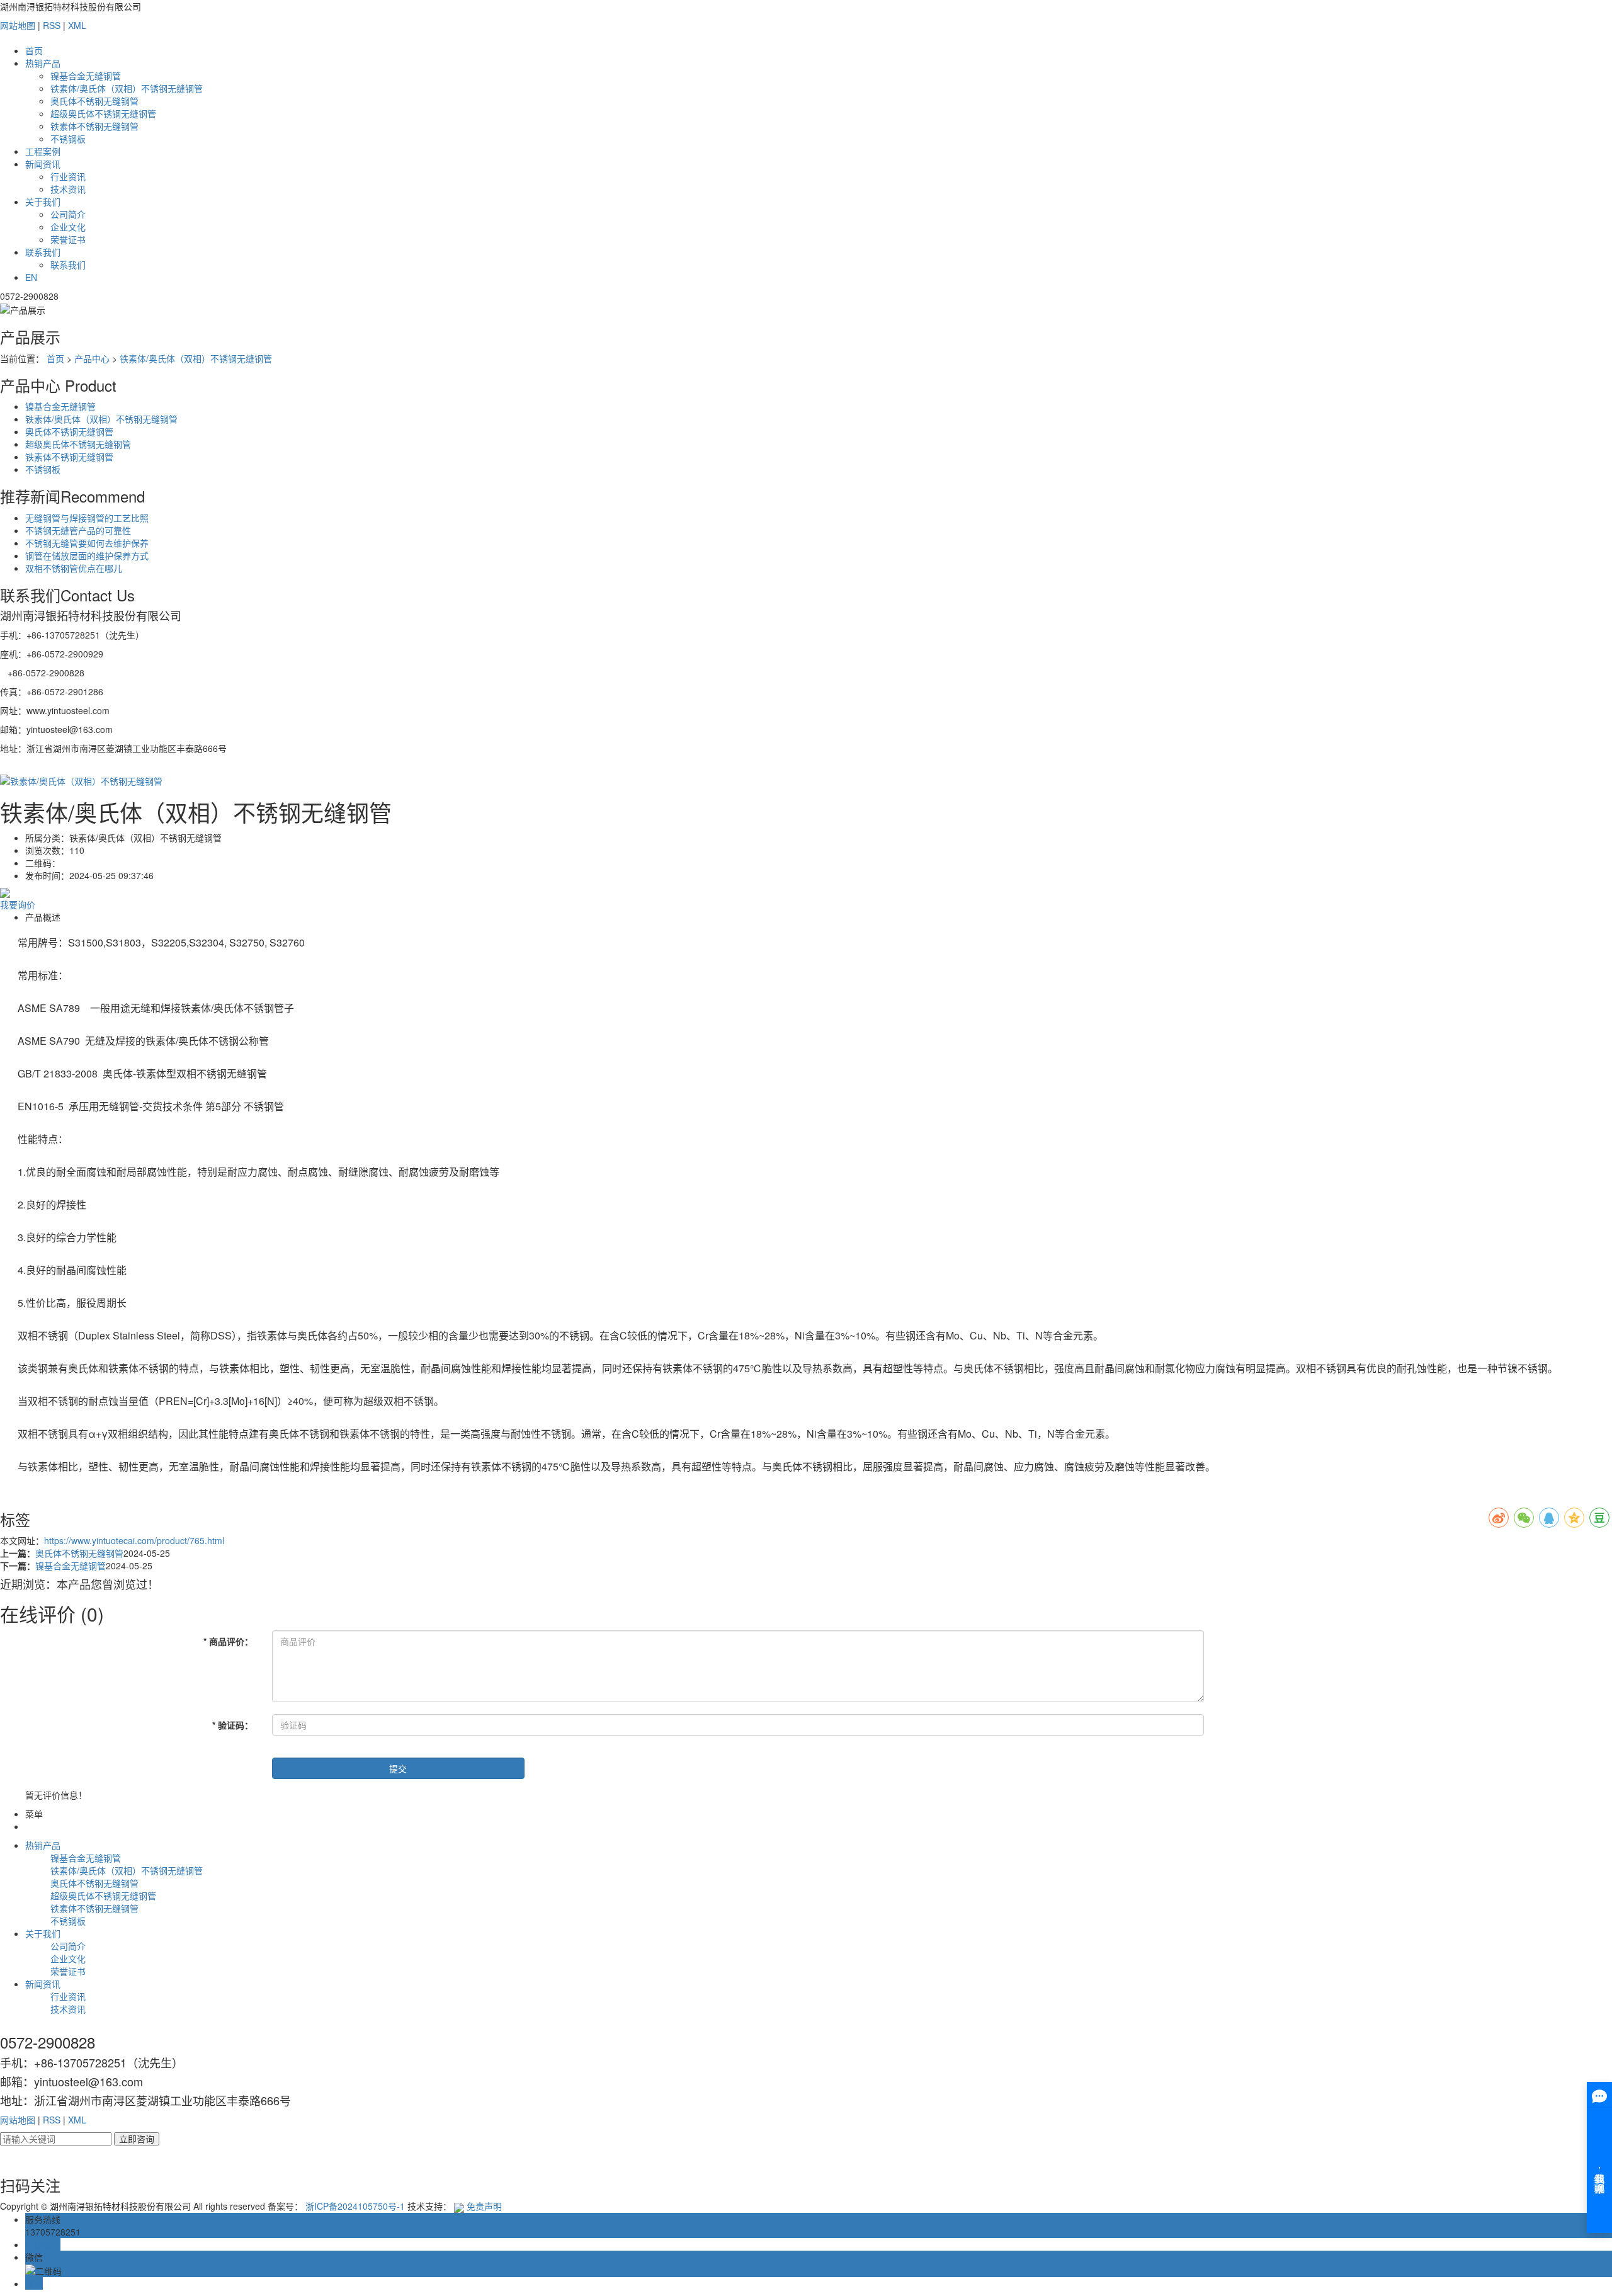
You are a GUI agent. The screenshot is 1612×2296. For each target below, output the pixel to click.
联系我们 (43, 252)
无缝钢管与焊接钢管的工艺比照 (87, 518)
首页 (34, 50)
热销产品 (43, 63)
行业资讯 (68, 176)
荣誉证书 (68, 239)
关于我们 (43, 202)
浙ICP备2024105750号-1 (355, 2206)
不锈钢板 (68, 139)
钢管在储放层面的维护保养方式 (87, 555)
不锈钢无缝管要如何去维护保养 (87, 543)
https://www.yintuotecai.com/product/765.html (134, 1540)
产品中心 (92, 358)
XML (77, 25)
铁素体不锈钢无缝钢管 (94, 126)
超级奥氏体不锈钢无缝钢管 (103, 113)
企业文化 (68, 227)
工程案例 (43, 151)
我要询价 (18, 904)
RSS (52, 25)
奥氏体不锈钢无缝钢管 (94, 101)
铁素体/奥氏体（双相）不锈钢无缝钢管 (127, 88)
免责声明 (484, 2206)
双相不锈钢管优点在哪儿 (74, 568)
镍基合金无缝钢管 (86, 76)
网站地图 (18, 25)
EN (31, 277)
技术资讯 (68, 189)
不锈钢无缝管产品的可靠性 (78, 530)
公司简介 (68, 214)
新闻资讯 (43, 164)
